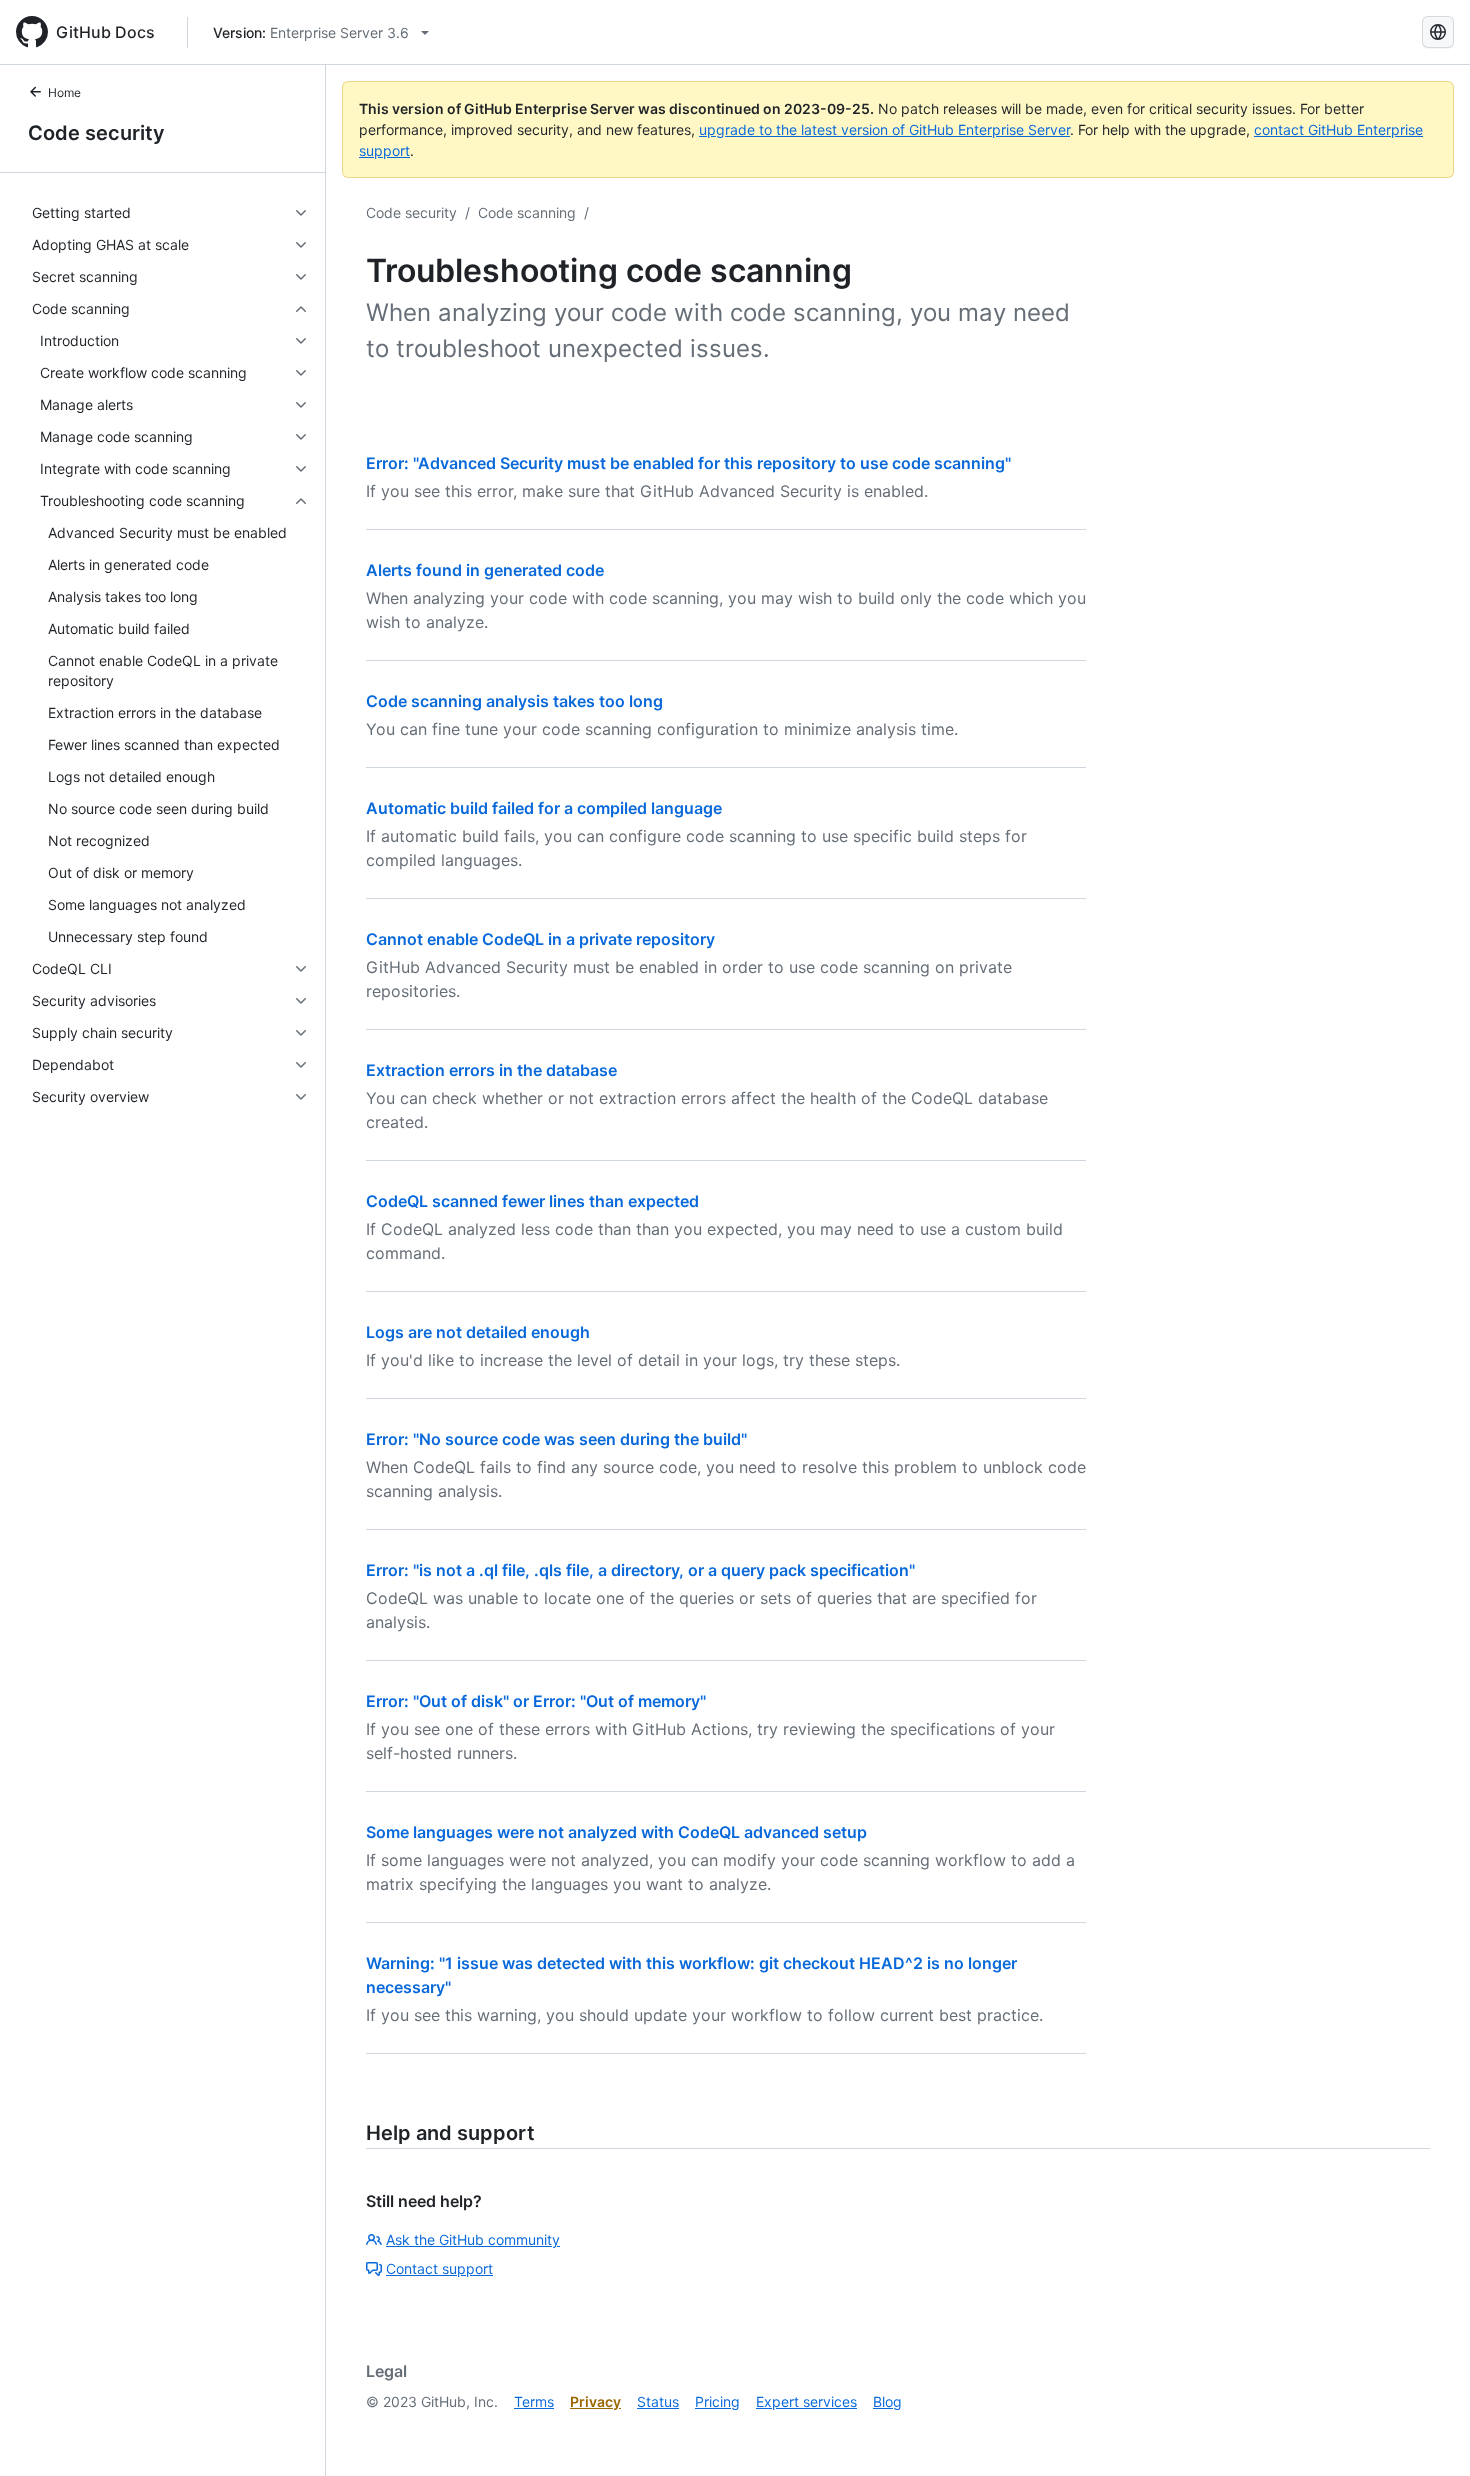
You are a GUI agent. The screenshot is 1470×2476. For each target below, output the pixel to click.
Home (64, 92)
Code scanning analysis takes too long (514, 701)
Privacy (595, 2401)
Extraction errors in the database (491, 1070)
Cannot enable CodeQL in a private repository (540, 939)
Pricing (717, 2401)
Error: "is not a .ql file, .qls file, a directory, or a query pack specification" (640, 1570)
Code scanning (527, 212)
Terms (534, 2401)
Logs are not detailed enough (478, 1332)
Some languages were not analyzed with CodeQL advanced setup (616, 1832)
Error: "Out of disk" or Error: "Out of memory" (536, 1701)
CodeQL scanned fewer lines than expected (532, 1201)
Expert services (806, 2401)
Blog (887, 2401)
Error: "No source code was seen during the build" (556, 1439)
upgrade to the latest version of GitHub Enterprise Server (884, 129)
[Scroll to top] (1426, 2432)
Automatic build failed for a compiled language (544, 808)
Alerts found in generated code (485, 570)
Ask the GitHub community (473, 2239)
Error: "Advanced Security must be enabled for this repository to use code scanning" (688, 463)
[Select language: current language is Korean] (1438, 32)
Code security (96, 133)
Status (658, 2401)
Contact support (439, 2268)
